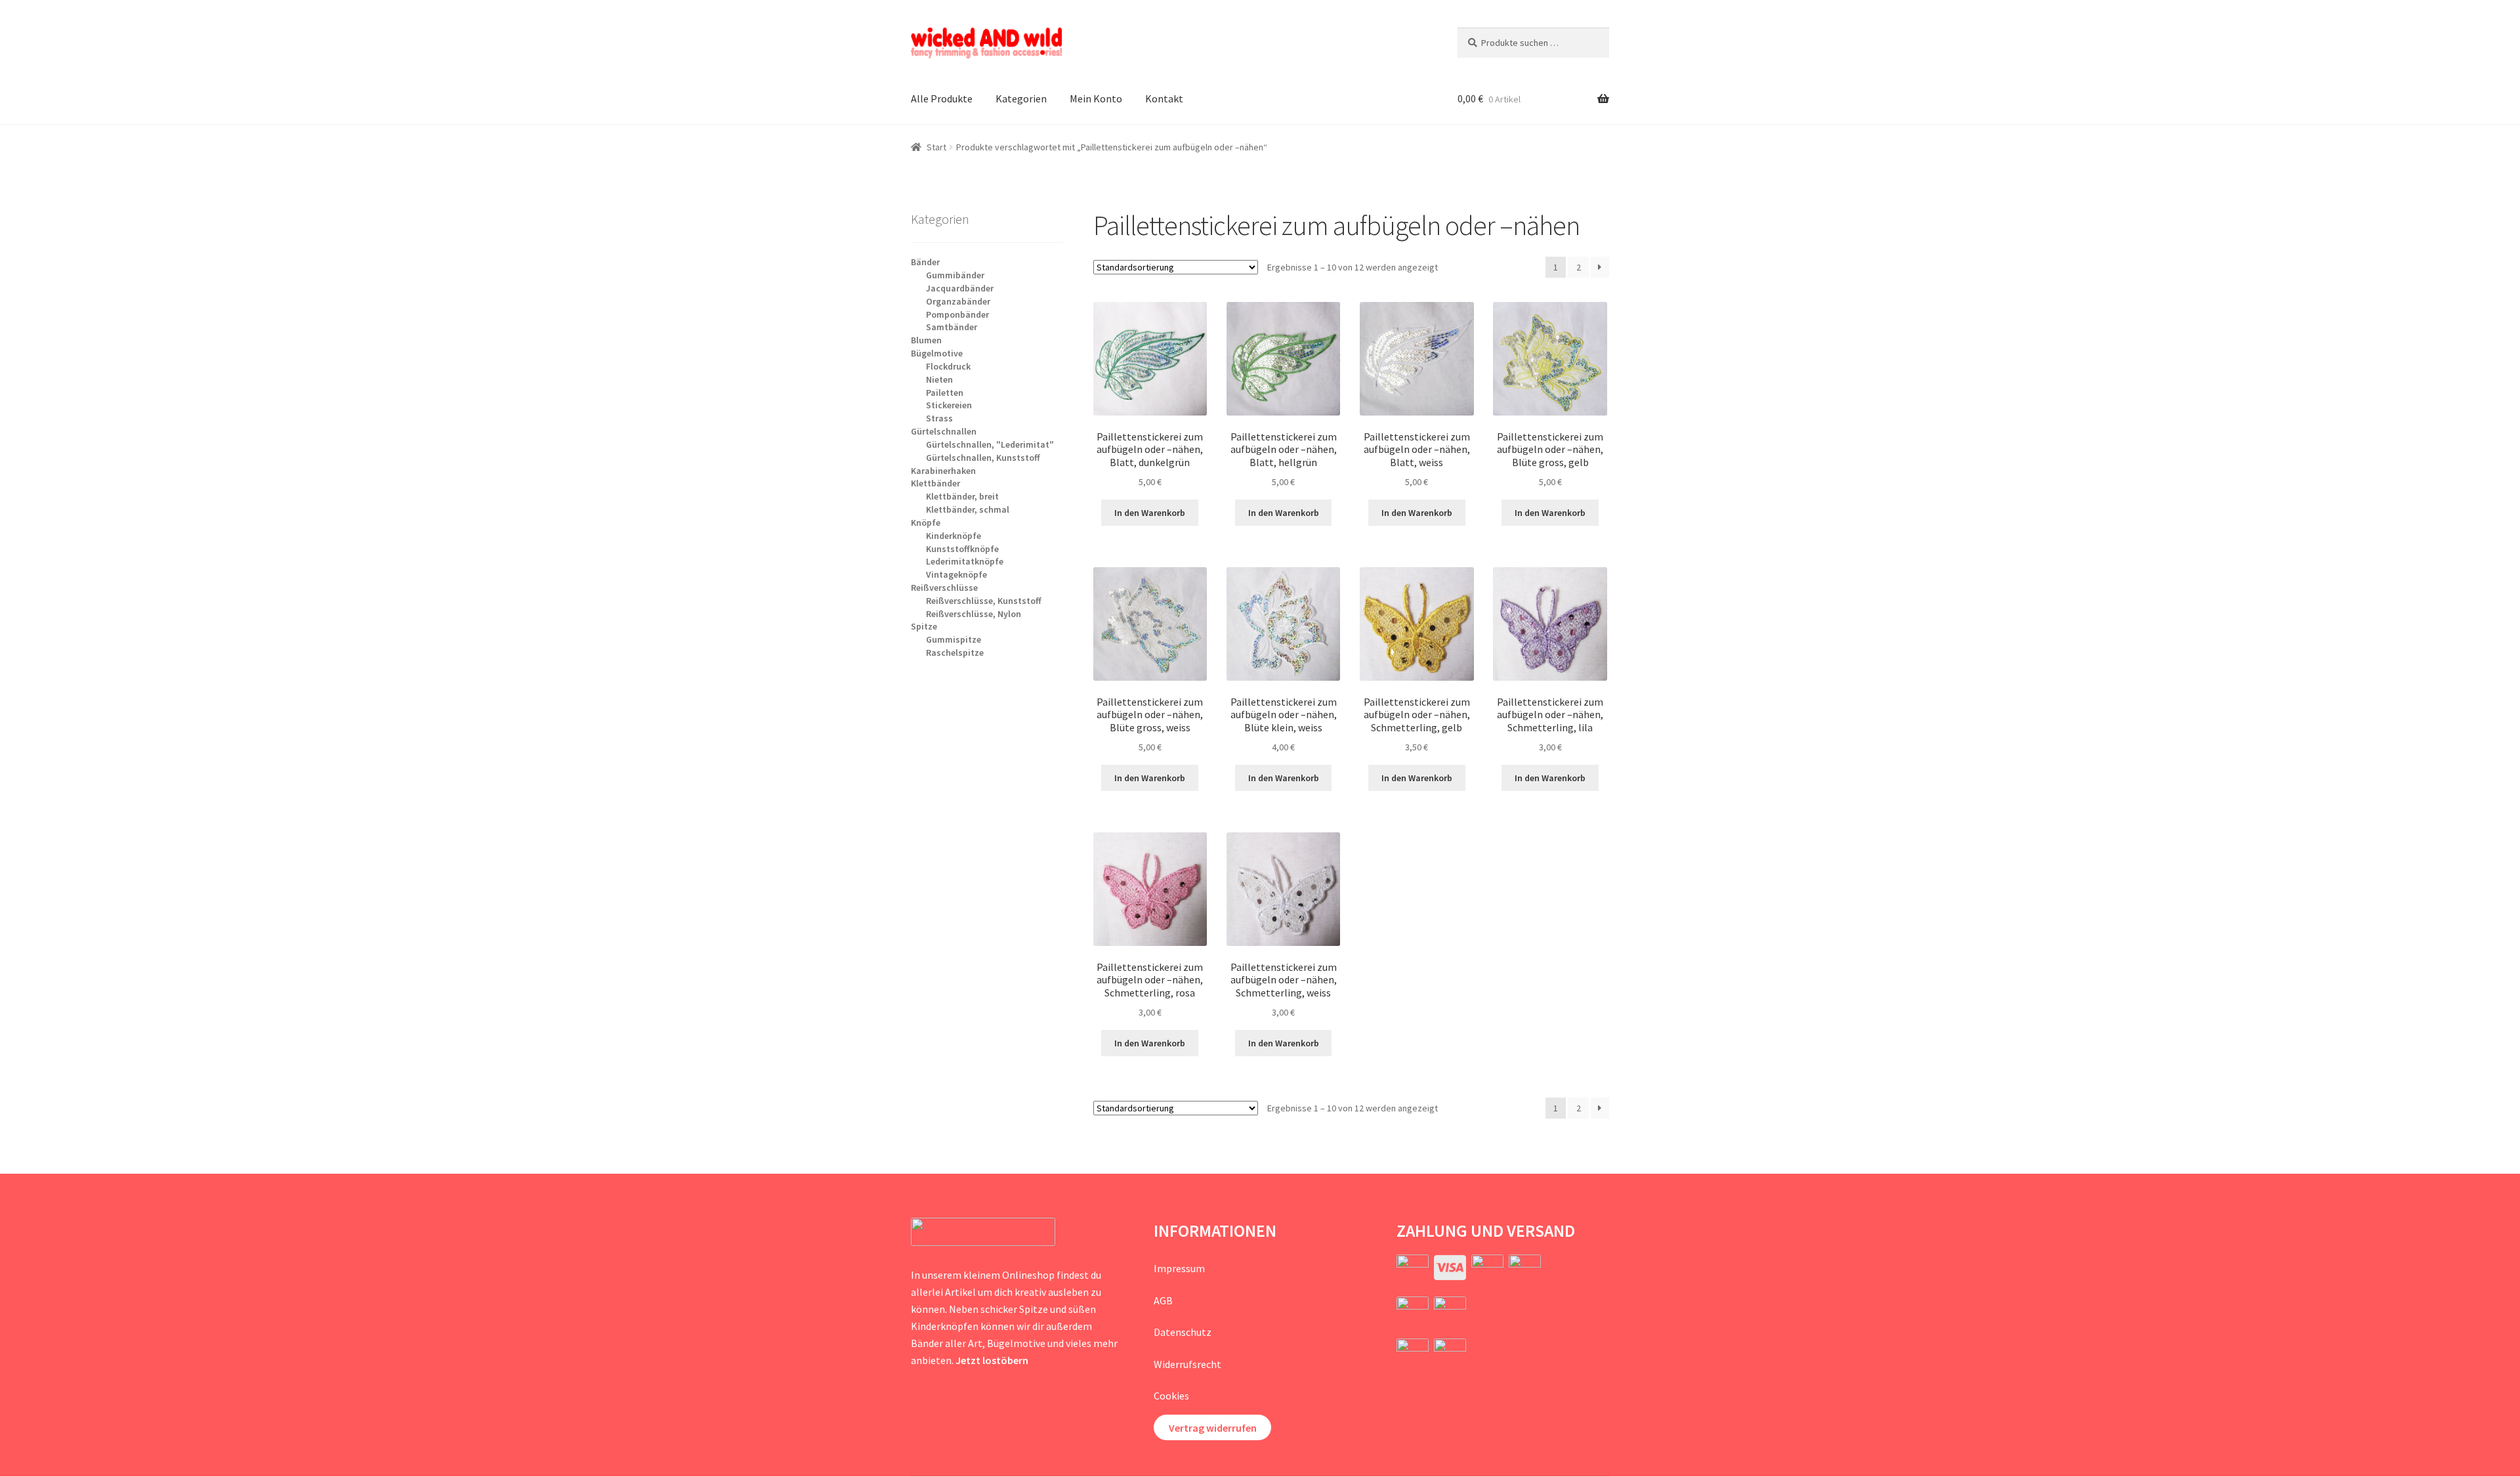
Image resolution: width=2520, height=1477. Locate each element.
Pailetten (945, 393)
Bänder (925, 262)
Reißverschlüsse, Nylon (974, 614)
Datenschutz (1183, 1332)
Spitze (924, 626)
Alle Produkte (942, 98)
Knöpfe (926, 523)
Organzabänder (958, 301)
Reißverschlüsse (944, 588)
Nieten (939, 379)
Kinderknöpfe (954, 536)
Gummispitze (954, 639)
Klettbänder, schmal (968, 509)
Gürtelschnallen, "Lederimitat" (990, 444)
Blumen (926, 340)
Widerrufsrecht (1187, 1364)
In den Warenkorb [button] (1150, 513)
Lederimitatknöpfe (965, 561)
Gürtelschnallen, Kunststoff (983, 458)
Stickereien (949, 405)
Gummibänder (955, 275)
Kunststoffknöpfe (962, 549)
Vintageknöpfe (956, 574)
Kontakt (1164, 98)
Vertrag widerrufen (1213, 1428)
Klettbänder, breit (962, 496)
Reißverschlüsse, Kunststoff (984, 601)
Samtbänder (952, 327)
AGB (1163, 1300)
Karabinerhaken (943, 471)
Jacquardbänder (960, 288)
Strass (939, 418)
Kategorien (1021, 98)
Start (936, 147)
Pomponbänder (957, 314)
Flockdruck (948, 366)
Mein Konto (1096, 98)
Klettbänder (935, 483)
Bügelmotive (937, 353)
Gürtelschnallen (944, 431)
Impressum (1179, 1268)
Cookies (1171, 1396)
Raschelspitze (955, 653)
